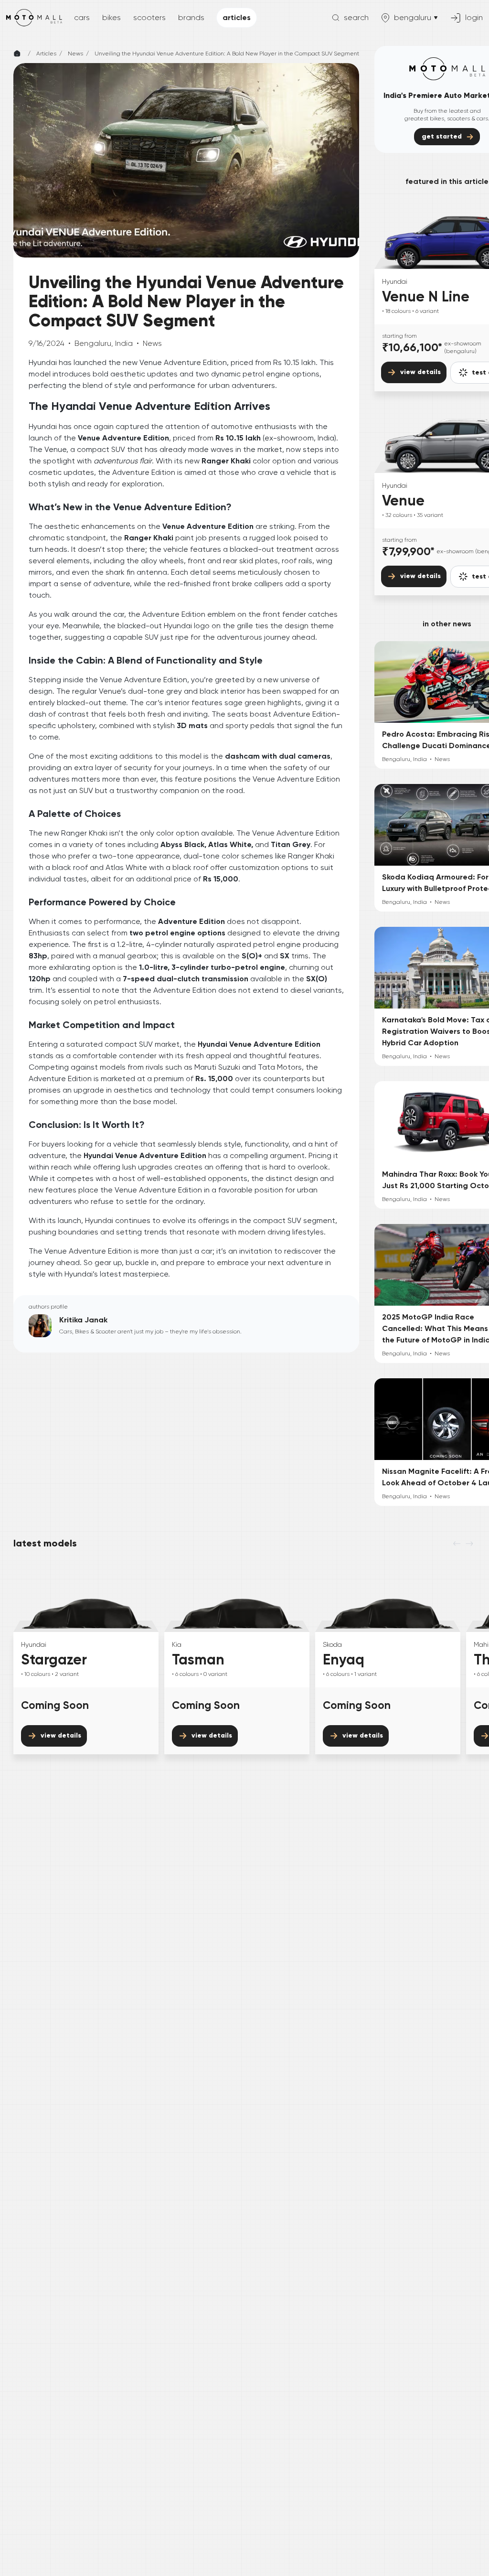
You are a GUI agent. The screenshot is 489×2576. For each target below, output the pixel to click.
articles (237, 17)
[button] (350, 18)
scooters (149, 17)
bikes (112, 17)
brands (191, 17)
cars (82, 17)
